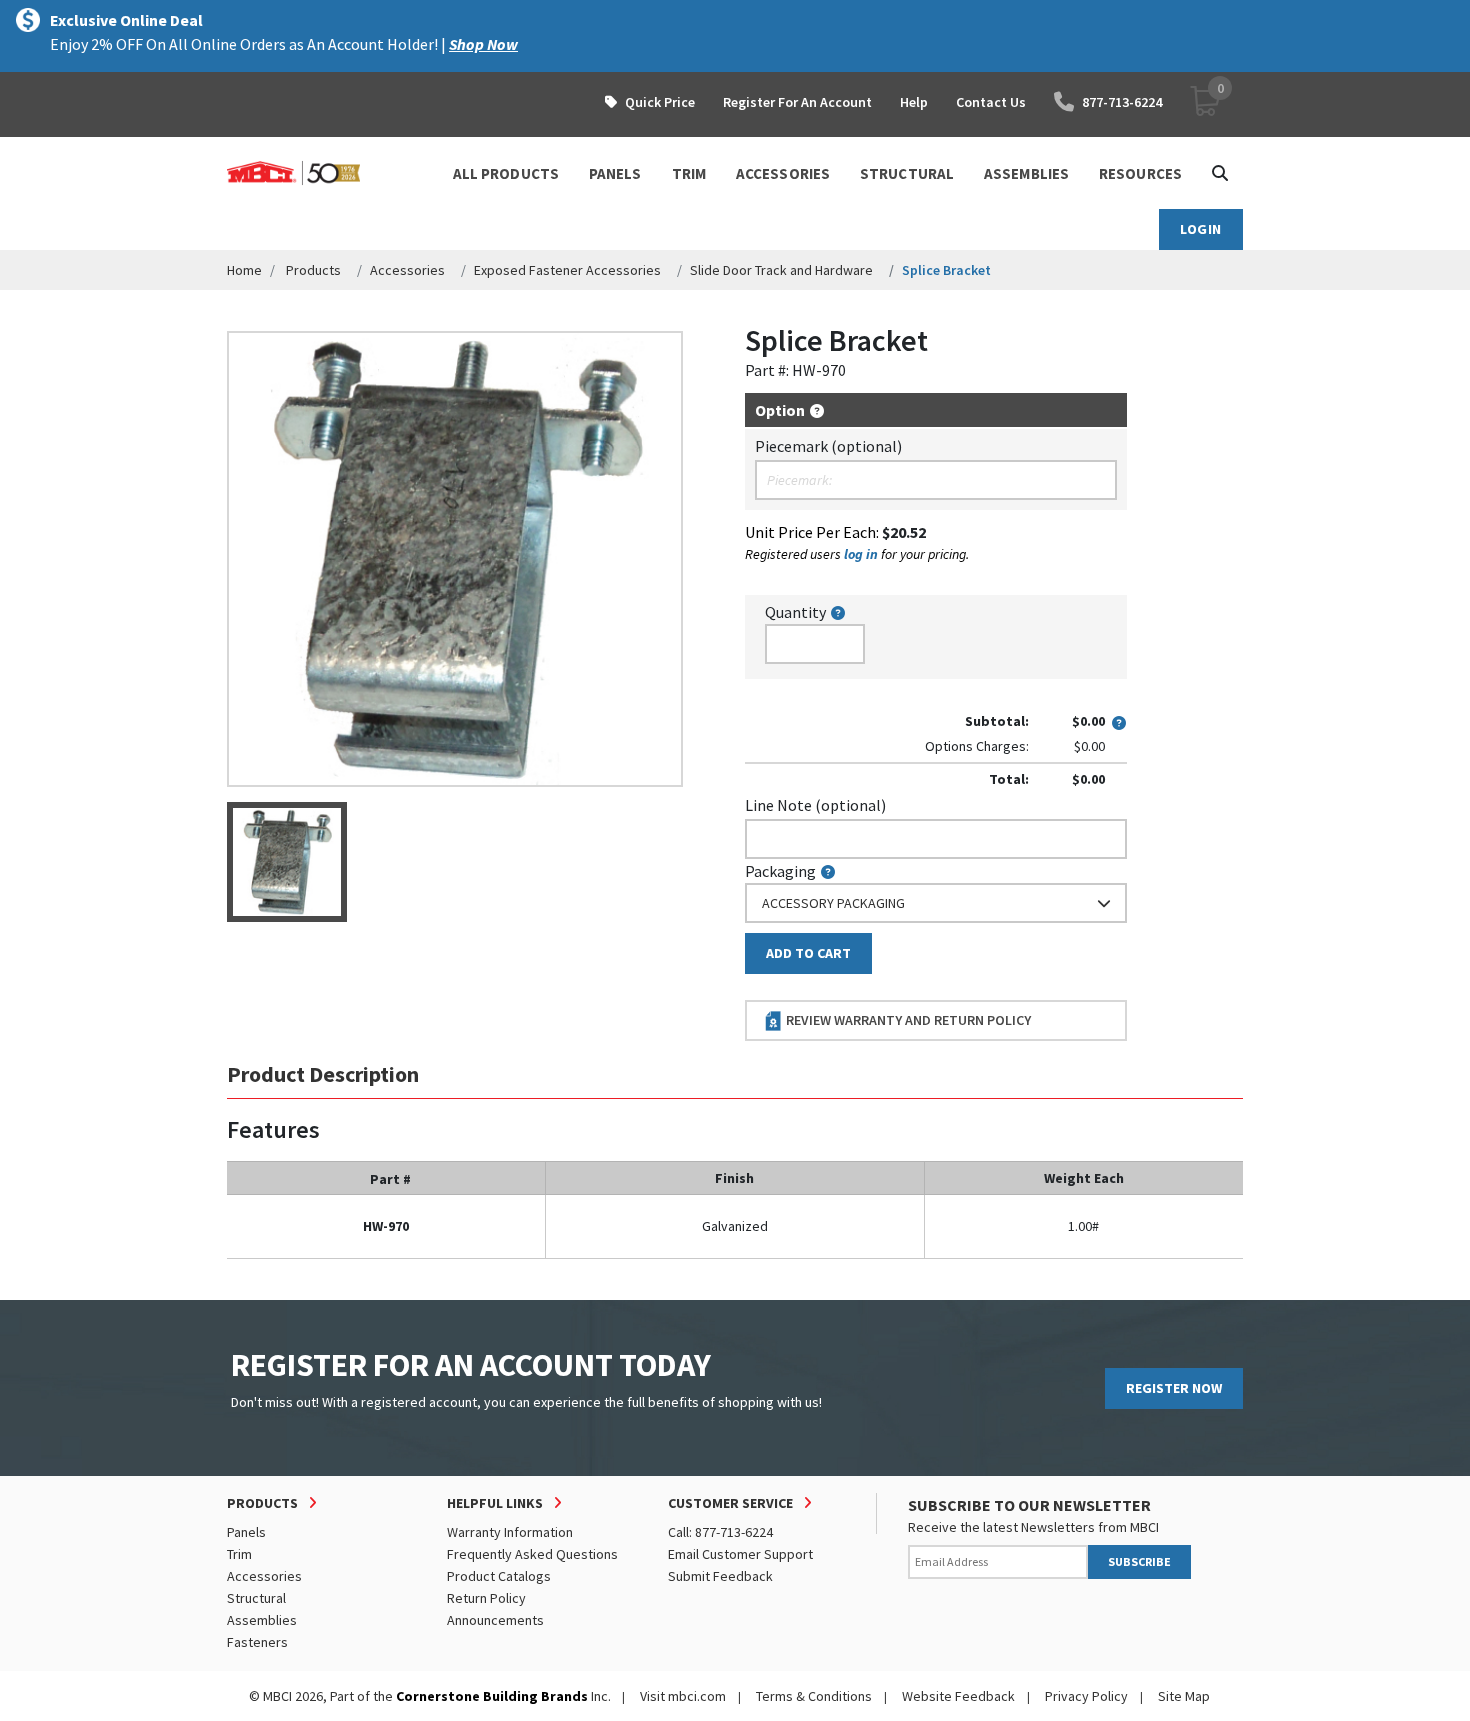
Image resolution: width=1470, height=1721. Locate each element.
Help (914, 102)
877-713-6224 (1122, 102)
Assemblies (262, 1620)
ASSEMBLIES (1026, 173)
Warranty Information (510, 1532)
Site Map (1184, 1696)
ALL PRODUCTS (506, 173)
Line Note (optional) (815, 805)
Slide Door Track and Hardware (781, 270)
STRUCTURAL (907, 173)
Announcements (495, 1620)
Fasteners (257, 1642)
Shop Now (483, 44)
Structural (256, 1598)
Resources (1140, 173)
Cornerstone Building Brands (492, 1696)
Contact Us (991, 102)
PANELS (615, 173)
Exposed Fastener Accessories (567, 270)
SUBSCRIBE (1139, 1561)
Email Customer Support (740, 1554)
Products (313, 270)
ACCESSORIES (783, 173)
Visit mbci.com (683, 1696)
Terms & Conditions (814, 1696)
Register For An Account (797, 102)
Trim (239, 1554)
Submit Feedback (720, 1576)
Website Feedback (958, 1696)
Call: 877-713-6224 (720, 1532)
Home (244, 270)
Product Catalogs (499, 1576)
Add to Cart (808, 953)
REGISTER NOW (1174, 1388)
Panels (246, 1532)
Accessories (407, 270)
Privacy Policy (1086, 1696)
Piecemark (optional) (828, 446)
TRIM (689, 173)
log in (861, 554)
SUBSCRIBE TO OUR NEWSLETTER (1029, 1505)
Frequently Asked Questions (532, 1554)
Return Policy (486, 1598)
